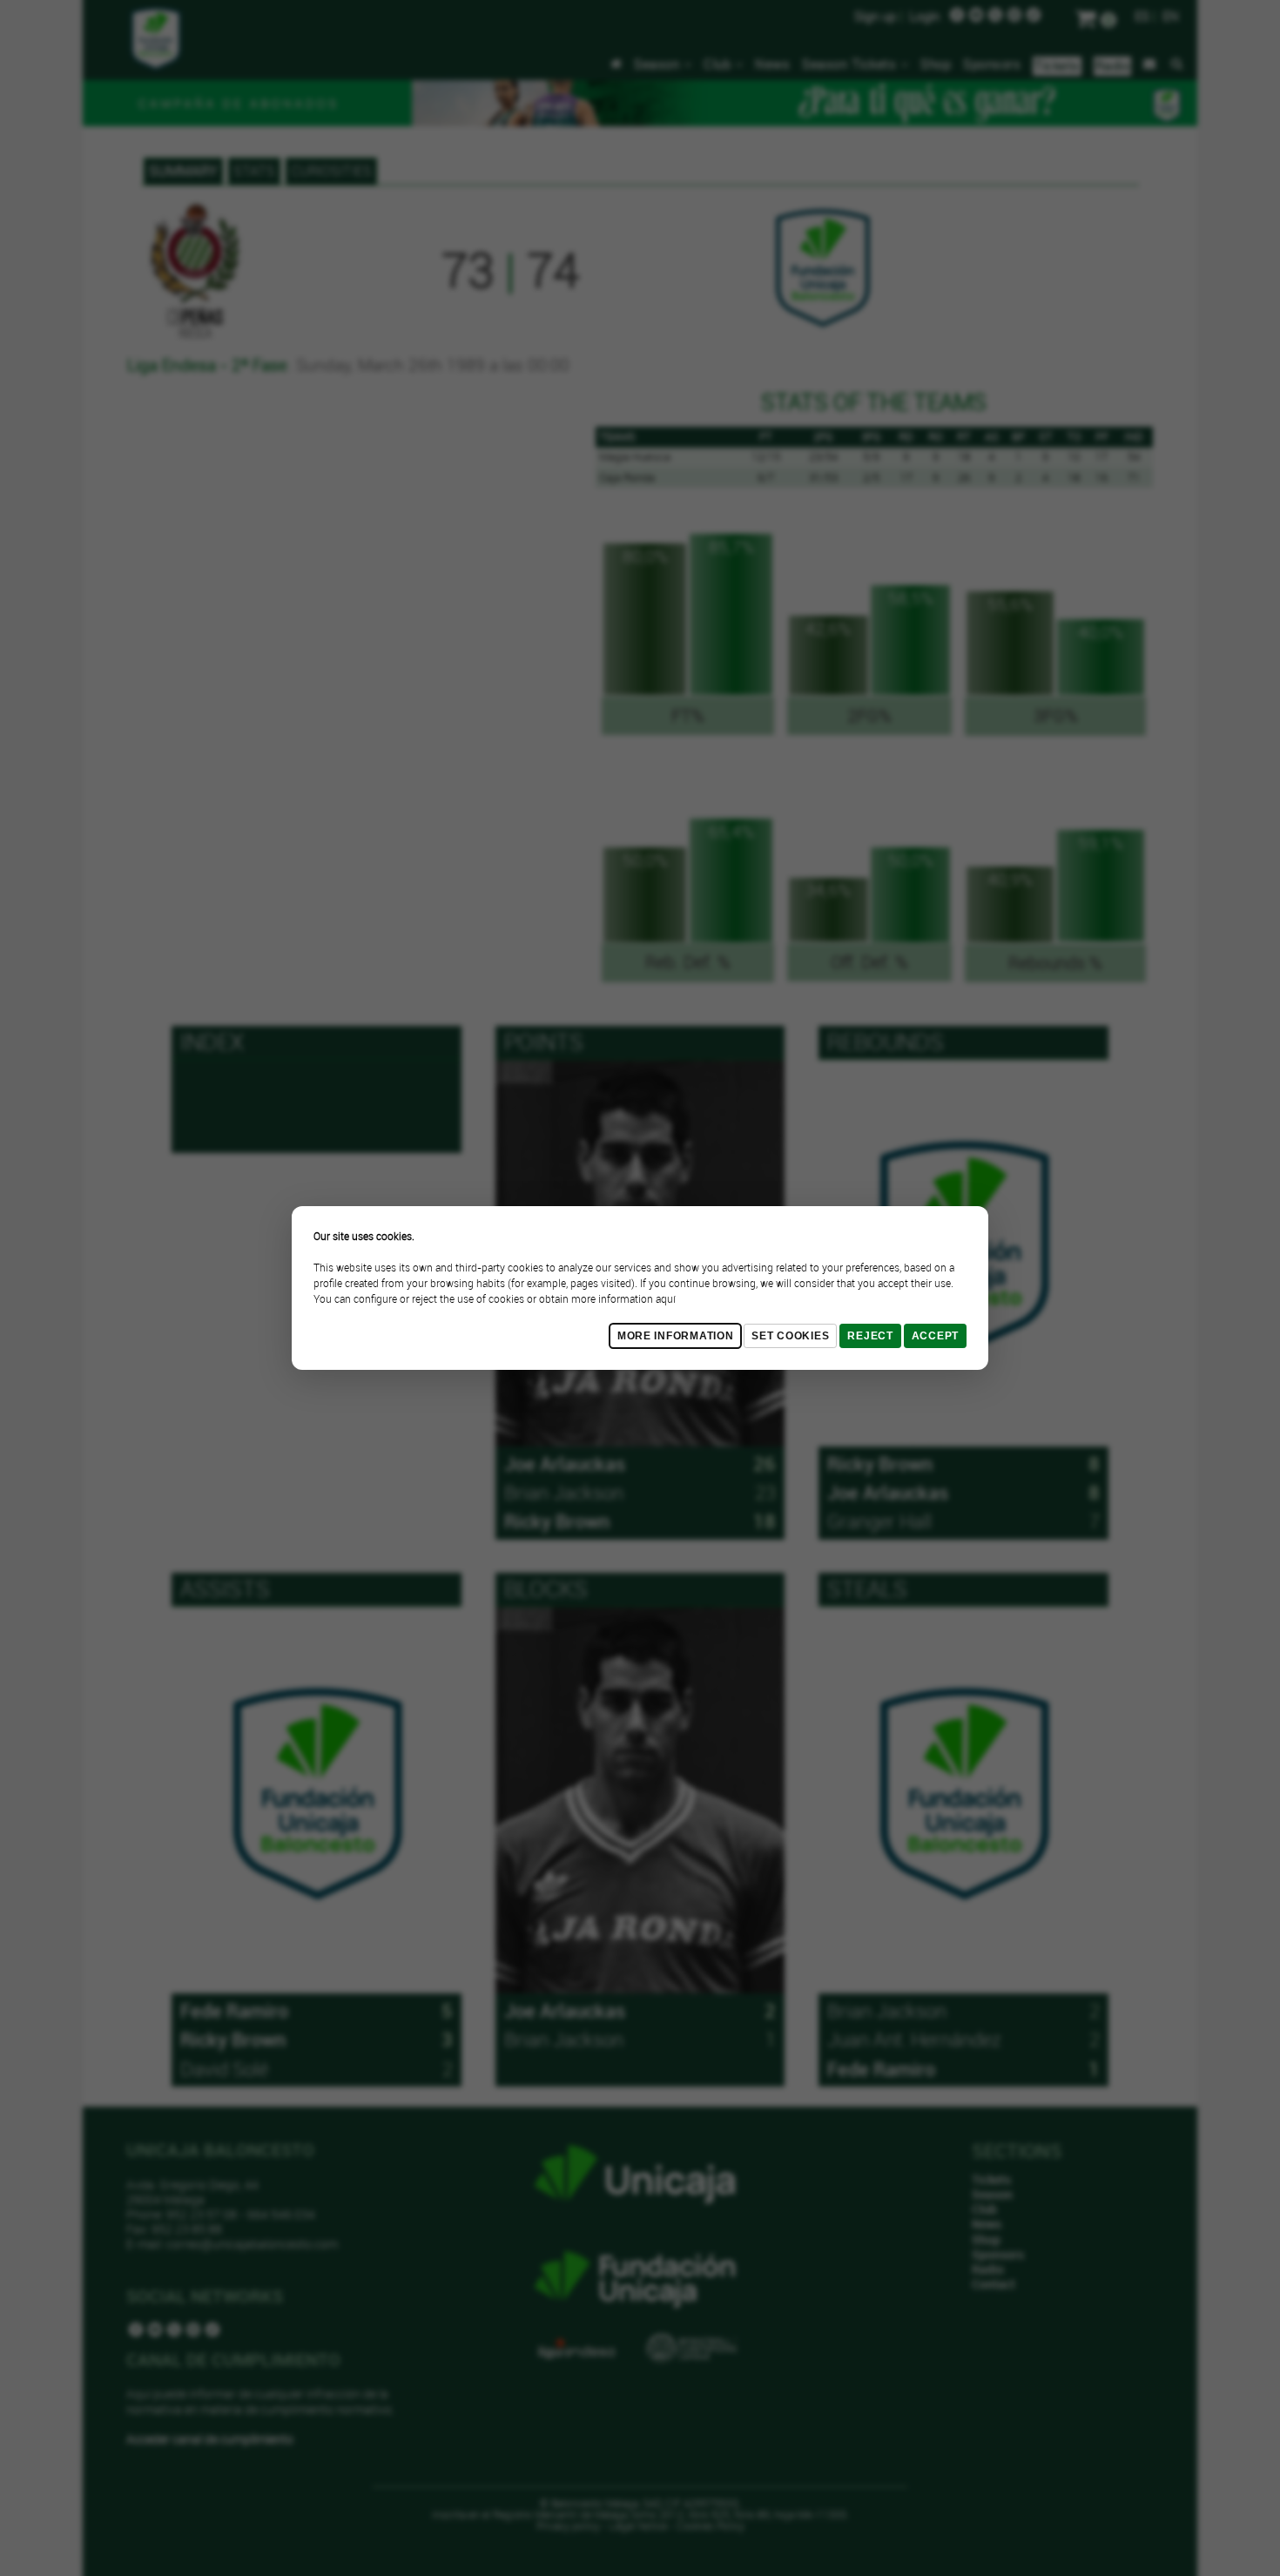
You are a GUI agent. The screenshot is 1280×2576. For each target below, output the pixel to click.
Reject (870, 1336)
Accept (935, 1336)
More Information (676, 1336)
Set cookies (790, 1336)
